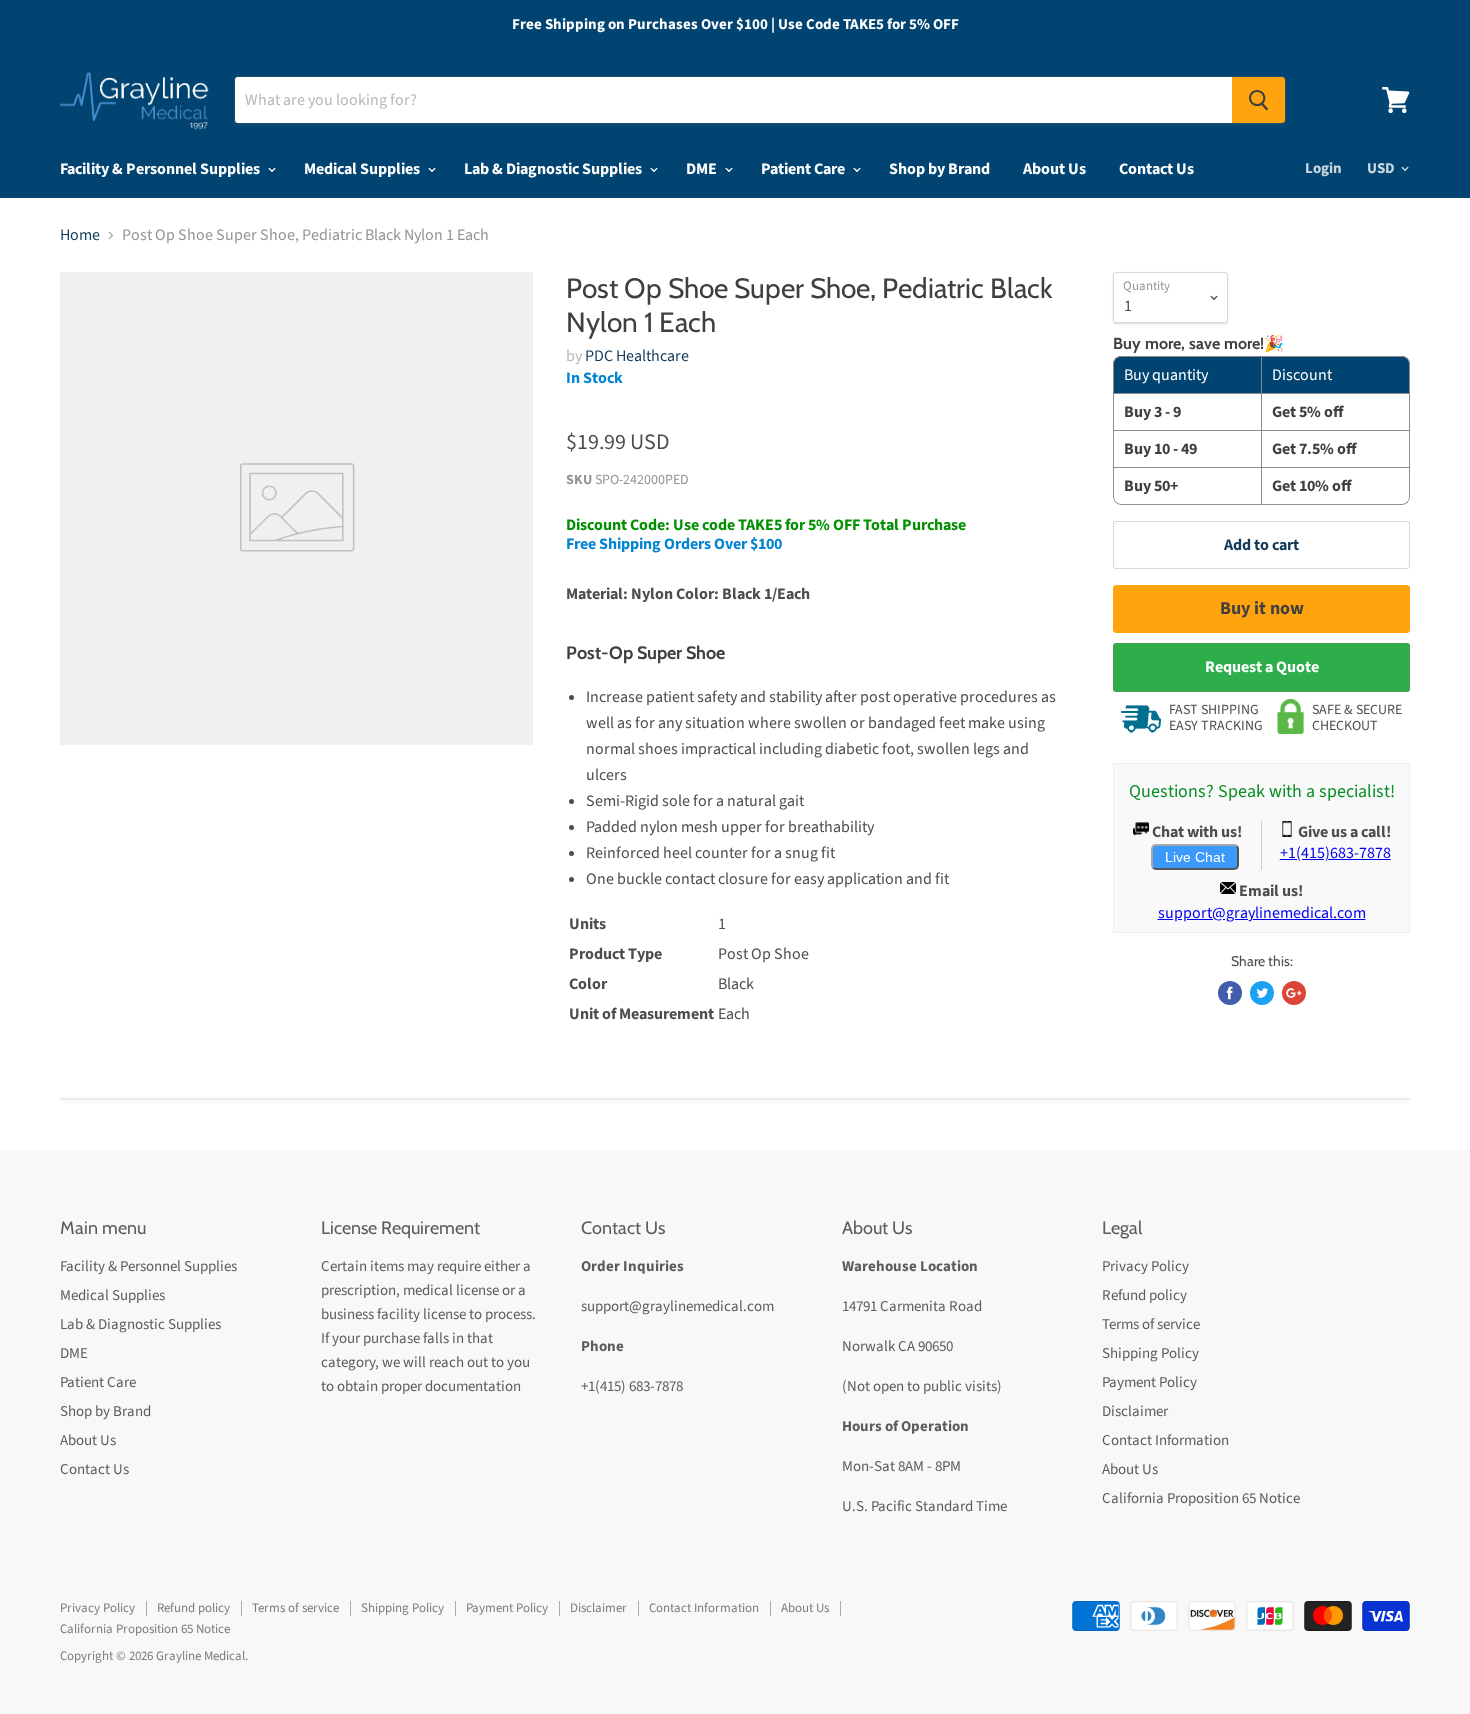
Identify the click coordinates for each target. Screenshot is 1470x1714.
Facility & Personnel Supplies (161, 169)
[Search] (1258, 100)
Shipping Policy (1150, 1353)
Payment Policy (1149, 1382)
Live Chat (1195, 857)
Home (80, 235)
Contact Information (1165, 1440)
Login (1323, 168)
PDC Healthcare (637, 356)
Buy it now (1262, 608)
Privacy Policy (1145, 1266)
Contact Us (1156, 169)
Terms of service (1151, 1324)
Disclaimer (1135, 1411)
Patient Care (804, 169)
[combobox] (733, 100)
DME (703, 169)
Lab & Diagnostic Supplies (554, 169)
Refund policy (1144, 1295)
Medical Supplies (363, 169)
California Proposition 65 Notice (1201, 1498)
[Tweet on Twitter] (1262, 993)
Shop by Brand (939, 169)
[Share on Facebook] (1230, 993)
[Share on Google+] (1294, 993)
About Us (1054, 169)
